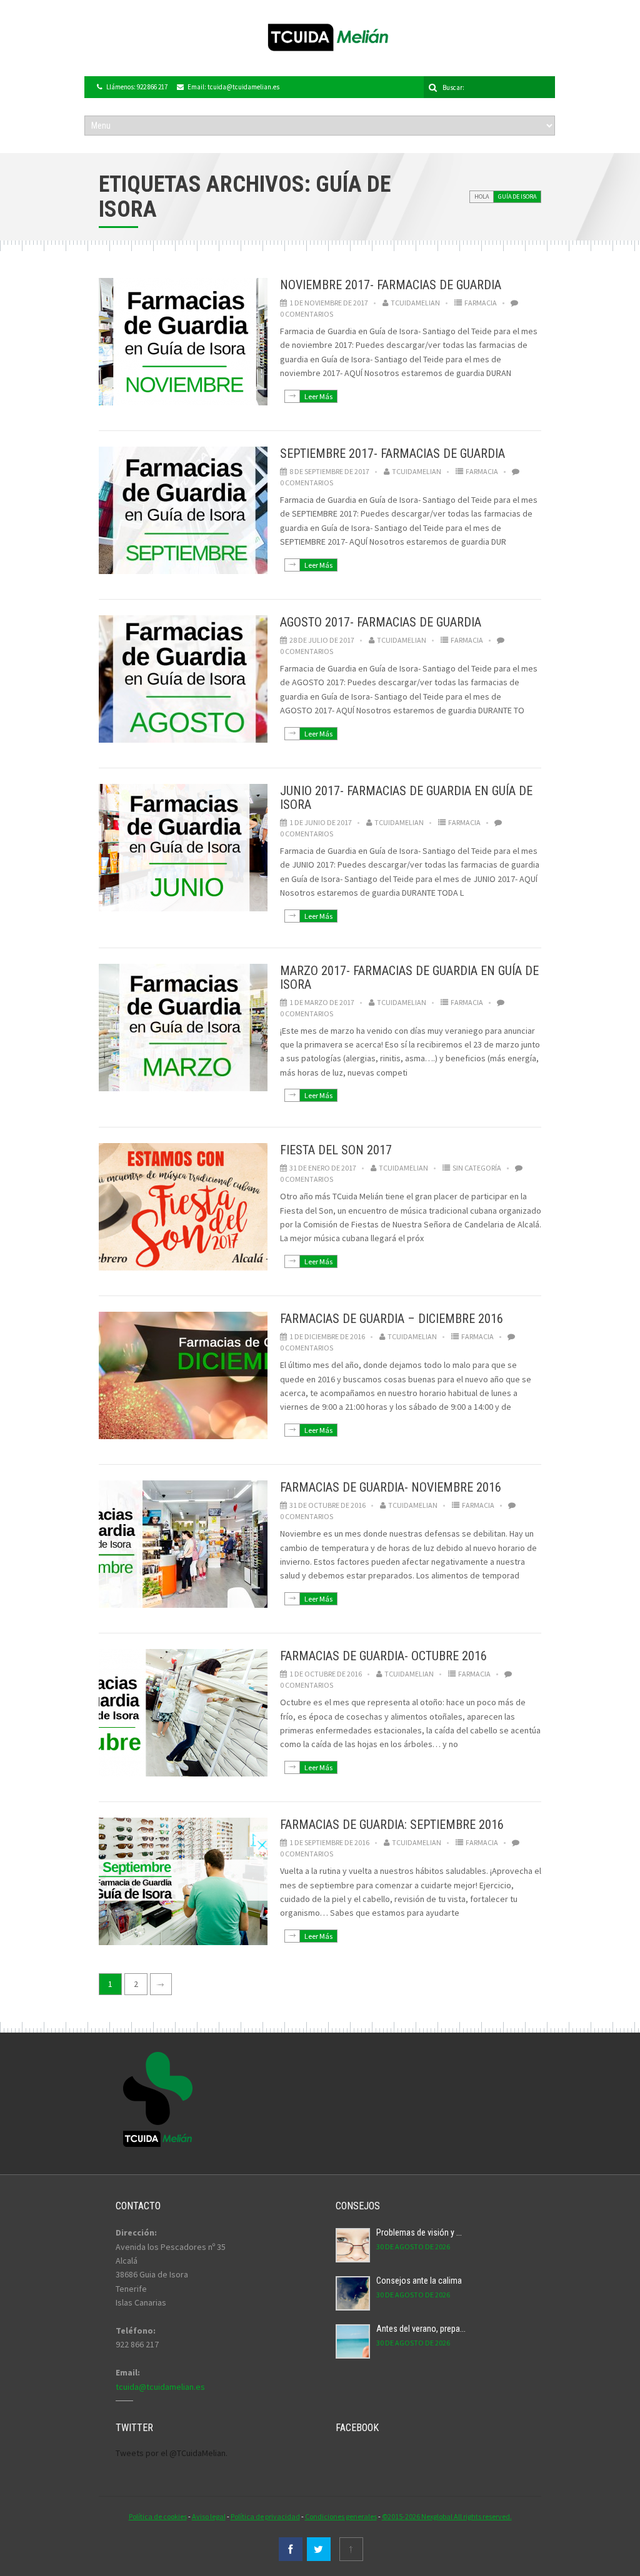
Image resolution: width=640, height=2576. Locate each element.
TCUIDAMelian (415, 303)
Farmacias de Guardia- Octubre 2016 (383, 1656)
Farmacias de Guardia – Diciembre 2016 (392, 1319)
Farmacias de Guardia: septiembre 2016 (392, 1825)
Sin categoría (477, 1168)
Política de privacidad (265, 2516)
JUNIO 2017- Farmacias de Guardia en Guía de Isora (406, 798)
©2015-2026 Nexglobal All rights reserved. (447, 2516)
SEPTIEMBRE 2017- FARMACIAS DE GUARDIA (392, 453)
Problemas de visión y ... (419, 2232)
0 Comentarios (307, 314)
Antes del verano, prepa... (421, 2329)
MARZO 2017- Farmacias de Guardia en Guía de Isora (409, 978)
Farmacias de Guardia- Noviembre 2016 (391, 1487)
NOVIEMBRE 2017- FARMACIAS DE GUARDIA (391, 285)
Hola (482, 196)
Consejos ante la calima (419, 2281)
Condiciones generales (341, 2516)
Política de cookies (158, 2516)
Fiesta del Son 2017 (336, 1150)
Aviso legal (209, 2516)
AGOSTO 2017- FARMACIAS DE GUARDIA (381, 622)
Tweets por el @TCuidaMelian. (172, 2453)
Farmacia (481, 303)
